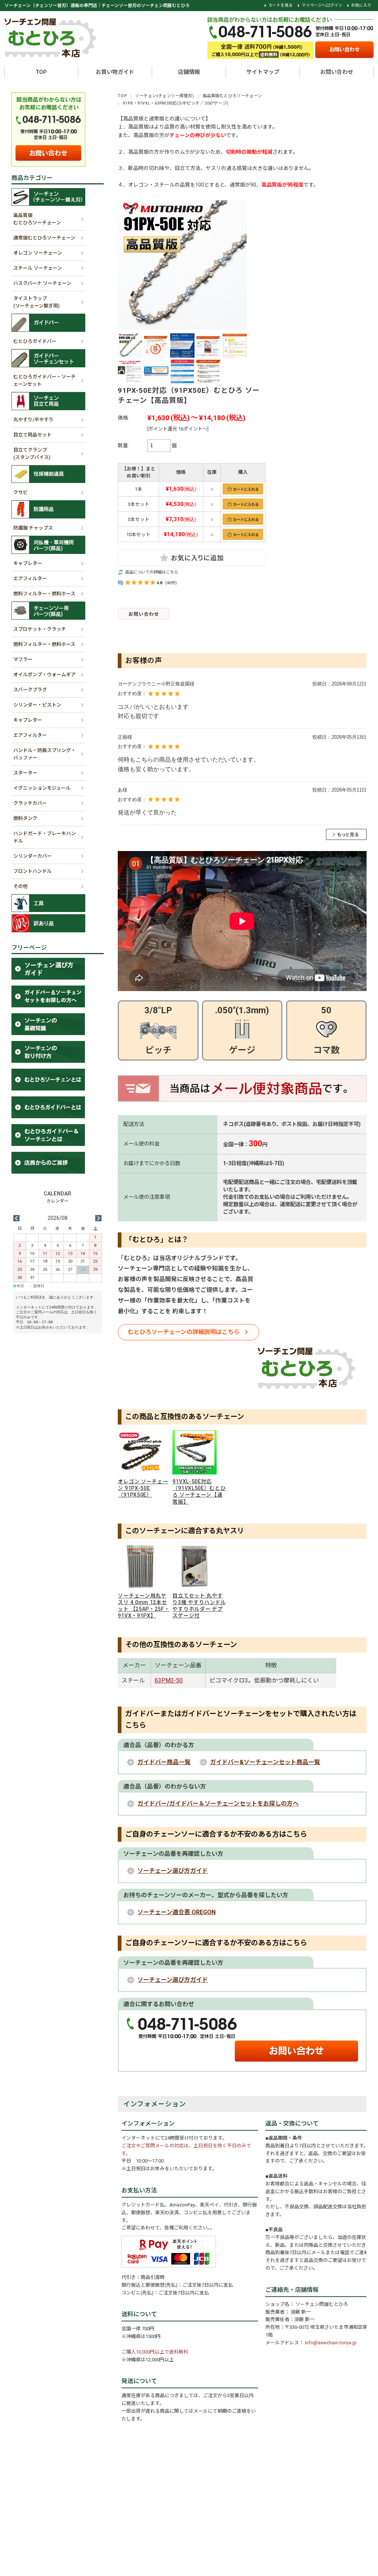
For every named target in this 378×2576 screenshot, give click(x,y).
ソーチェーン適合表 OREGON (176, 1912)
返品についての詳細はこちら (152, 572)
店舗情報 (189, 72)
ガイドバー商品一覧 (164, 1762)
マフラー (23, 659)
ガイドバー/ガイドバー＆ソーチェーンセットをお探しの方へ (218, 1803)
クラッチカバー (30, 803)
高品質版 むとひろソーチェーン (37, 219)
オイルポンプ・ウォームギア (44, 675)
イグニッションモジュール (42, 788)
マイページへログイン (322, 5)
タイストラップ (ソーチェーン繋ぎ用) (36, 302)
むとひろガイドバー (35, 341)
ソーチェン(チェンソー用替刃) (164, 96)
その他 (20, 886)
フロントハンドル (32, 871)
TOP (41, 72)
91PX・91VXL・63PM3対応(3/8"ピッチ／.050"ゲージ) (175, 103)
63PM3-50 (169, 1680)
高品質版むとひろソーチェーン (232, 96)
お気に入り (361, 5)
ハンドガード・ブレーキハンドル (44, 837)
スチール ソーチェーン (38, 268)
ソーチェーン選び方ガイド (173, 1871)
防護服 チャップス (33, 528)
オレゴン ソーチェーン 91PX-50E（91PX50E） (143, 1488)
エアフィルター (30, 579)
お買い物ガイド (115, 72)
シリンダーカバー (32, 856)
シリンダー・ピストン (37, 705)
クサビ (20, 492)
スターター (25, 773)
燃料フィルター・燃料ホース (44, 594)
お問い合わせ (337, 72)
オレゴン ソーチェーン (38, 253)
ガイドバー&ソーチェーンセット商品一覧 (265, 1762)
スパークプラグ (30, 690)
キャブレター (28, 563)
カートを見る (281, 5)
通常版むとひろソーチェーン (44, 238)
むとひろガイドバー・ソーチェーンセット (44, 380)
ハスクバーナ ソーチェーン (42, 283)
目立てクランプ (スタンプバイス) (32, 454)
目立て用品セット (32, 435)
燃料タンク (25, 818)
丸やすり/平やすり (33, 420)
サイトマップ (263, 72)
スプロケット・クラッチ (40, 629)
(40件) (171, 583)
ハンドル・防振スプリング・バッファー (44, 754)
